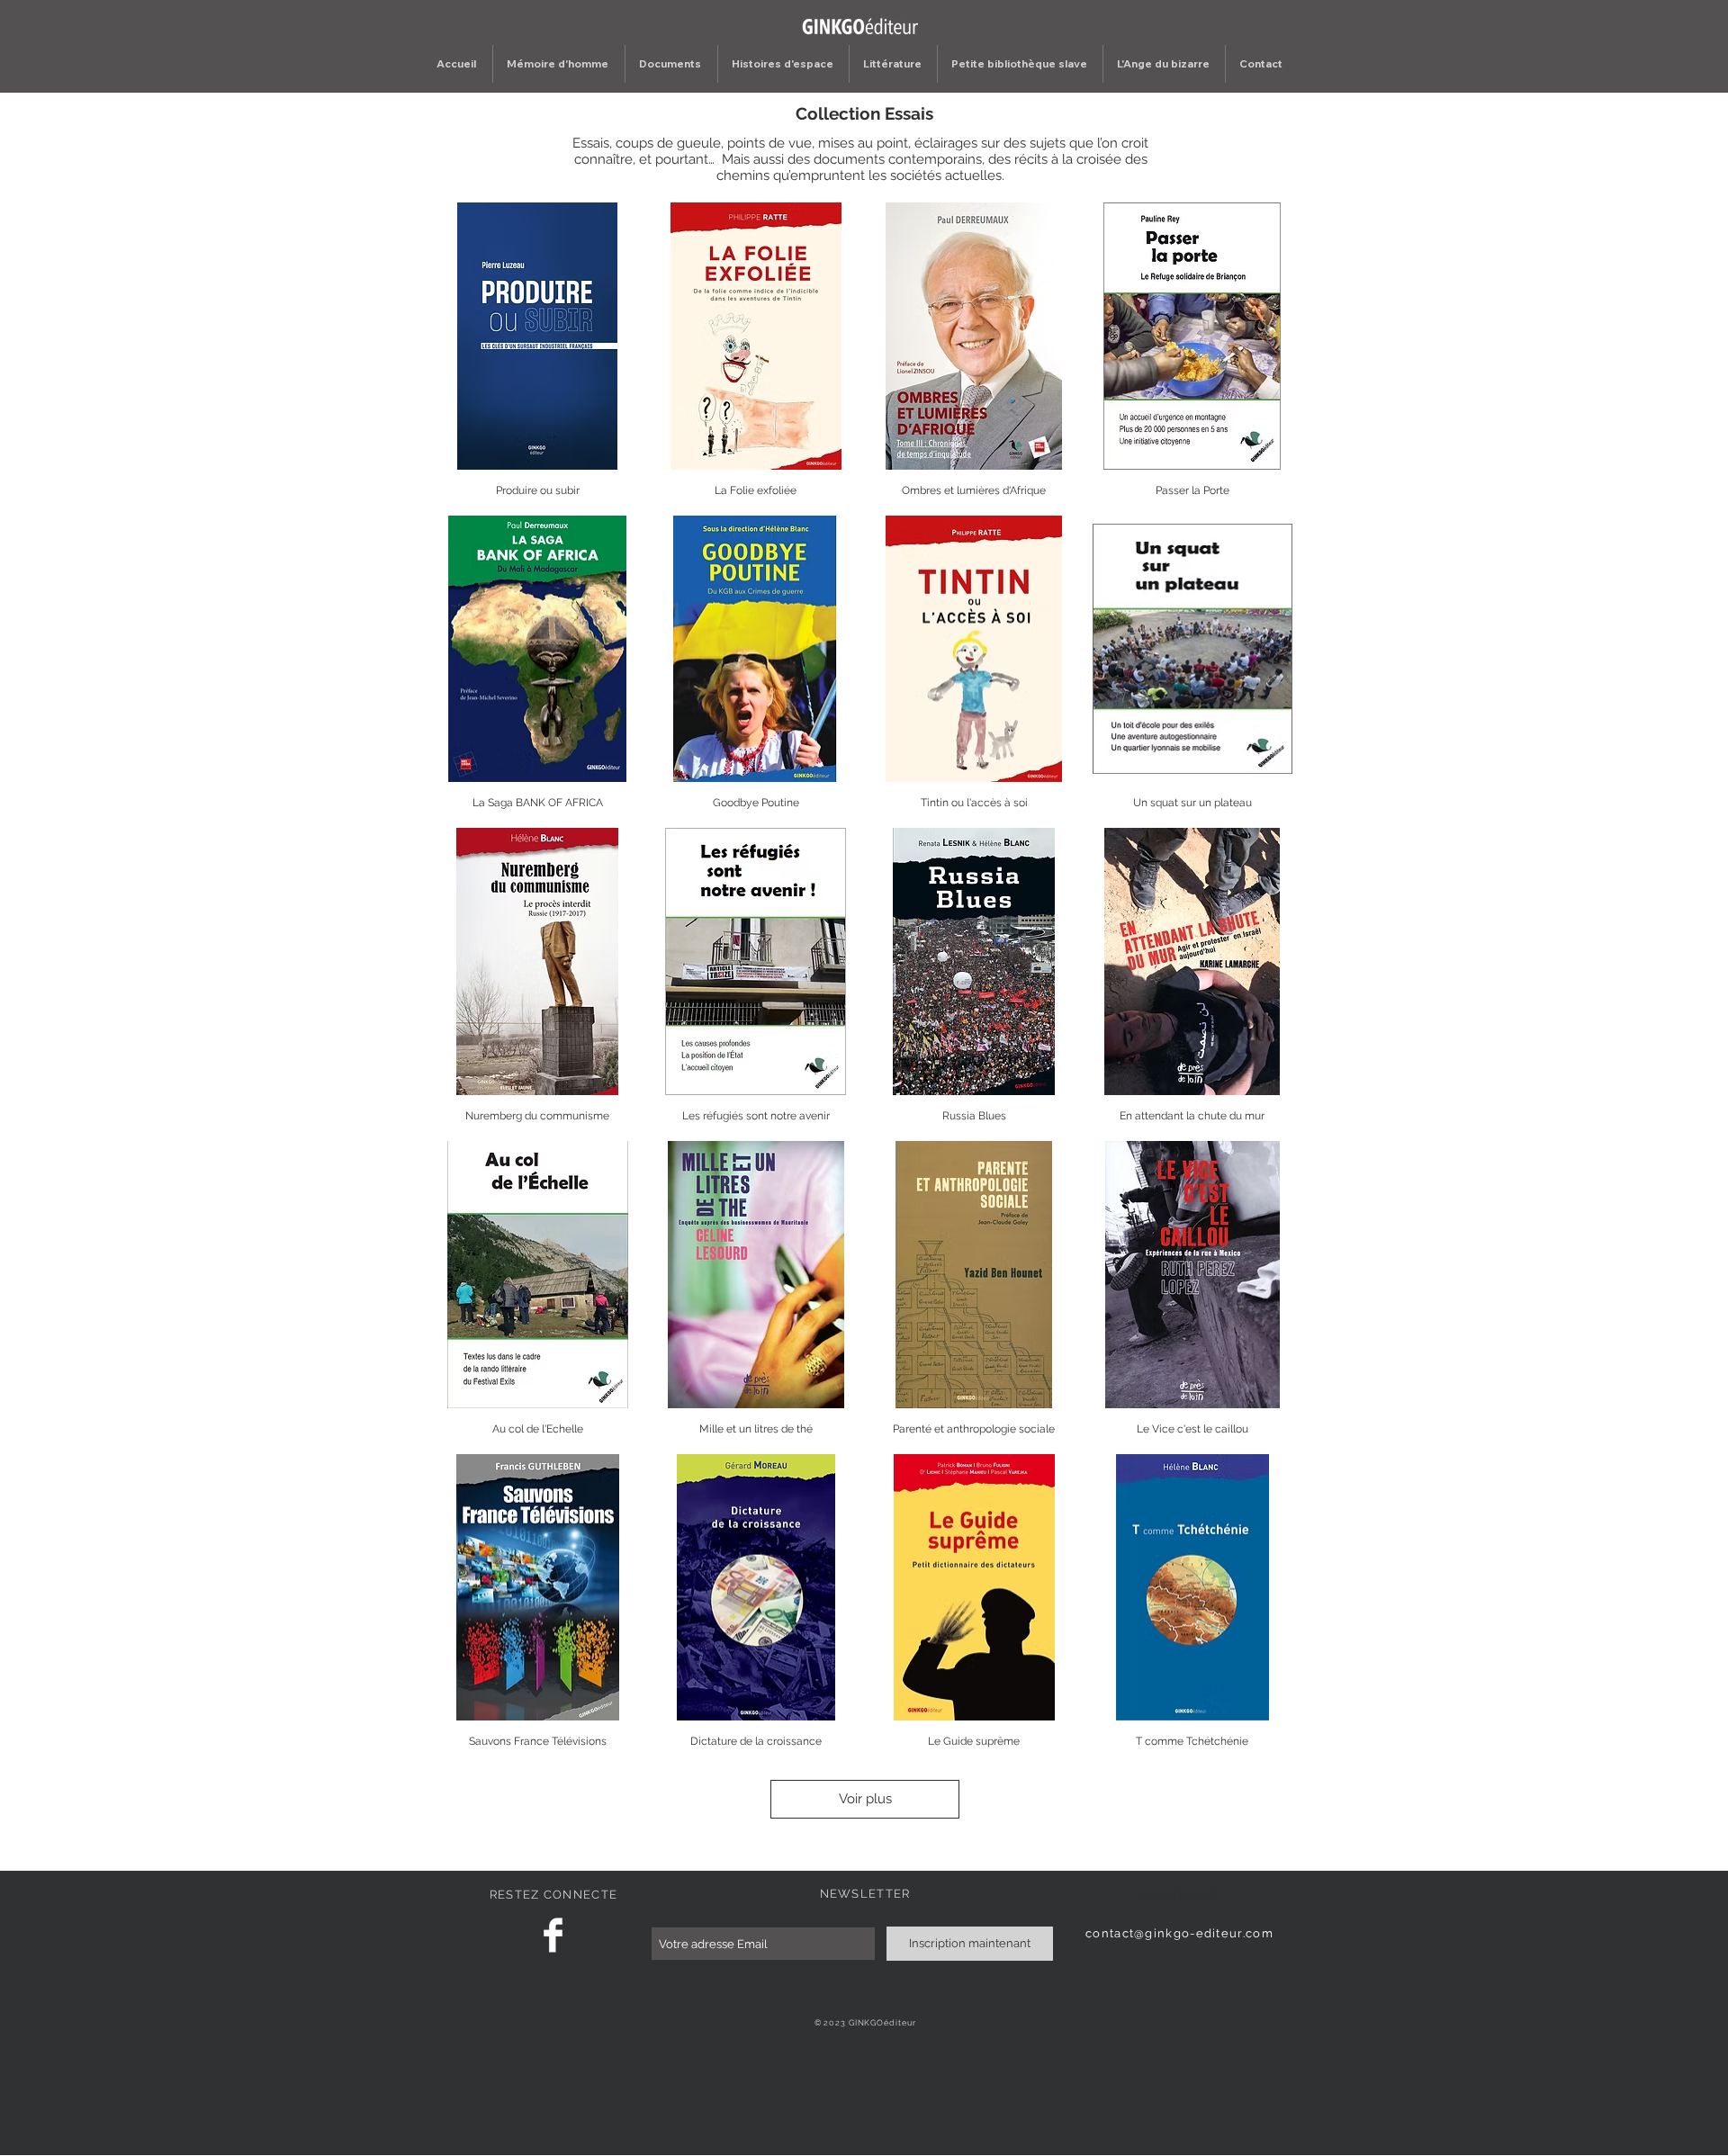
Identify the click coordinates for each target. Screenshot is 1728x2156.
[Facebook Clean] (553, 1935)
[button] (671, 64)
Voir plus (865, 1799)
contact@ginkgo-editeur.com (1179, 1933)
